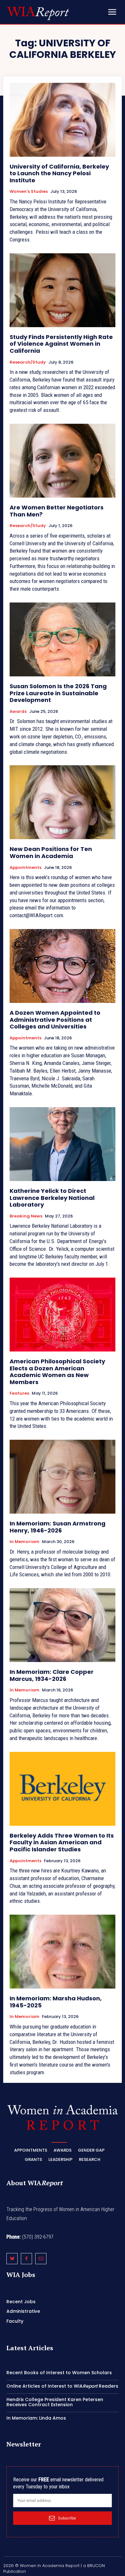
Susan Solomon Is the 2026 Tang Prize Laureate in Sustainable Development (58, 693)
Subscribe (67, 2518)
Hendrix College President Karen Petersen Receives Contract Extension (55, 2402)
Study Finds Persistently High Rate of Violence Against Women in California (61, 344)
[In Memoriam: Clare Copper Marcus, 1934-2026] (63, 1625)
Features (19, 1393)
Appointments (25, 868)
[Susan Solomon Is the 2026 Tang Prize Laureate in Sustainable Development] (63, 639)
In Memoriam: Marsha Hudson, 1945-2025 (56, 2002)
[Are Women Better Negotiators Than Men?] (63, 461)
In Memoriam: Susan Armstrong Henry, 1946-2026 (58, 1527)
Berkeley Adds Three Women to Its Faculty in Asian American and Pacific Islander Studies (62, 1842)
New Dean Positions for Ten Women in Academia (51, 852)
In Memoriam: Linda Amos (36, 2418)
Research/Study (28, 362)
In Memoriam (25, 1542)
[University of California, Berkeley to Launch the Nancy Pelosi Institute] (63, 120)
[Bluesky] (12, 2259)
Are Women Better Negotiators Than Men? (57, 511)
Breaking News (26, 1216)
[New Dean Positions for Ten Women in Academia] (63, 802)
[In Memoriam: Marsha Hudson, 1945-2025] (63, 1952)
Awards (18, 712)
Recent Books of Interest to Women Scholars (59, 2373)
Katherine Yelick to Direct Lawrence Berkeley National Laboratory (52, 1198)
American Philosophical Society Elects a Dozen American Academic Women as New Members (57, 1372)
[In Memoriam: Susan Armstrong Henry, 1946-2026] (63, 1477)
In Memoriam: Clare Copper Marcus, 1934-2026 (52, 1675)
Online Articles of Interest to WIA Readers (62, 2386)
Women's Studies (29, 192)
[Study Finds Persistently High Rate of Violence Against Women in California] (63, 290)
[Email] (41, 2259)
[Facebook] (26, 2259)
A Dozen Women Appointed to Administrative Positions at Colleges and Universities (55, 1020)
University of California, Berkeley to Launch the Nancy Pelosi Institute (59, 173)
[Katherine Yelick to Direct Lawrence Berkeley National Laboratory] (63, 1144)
